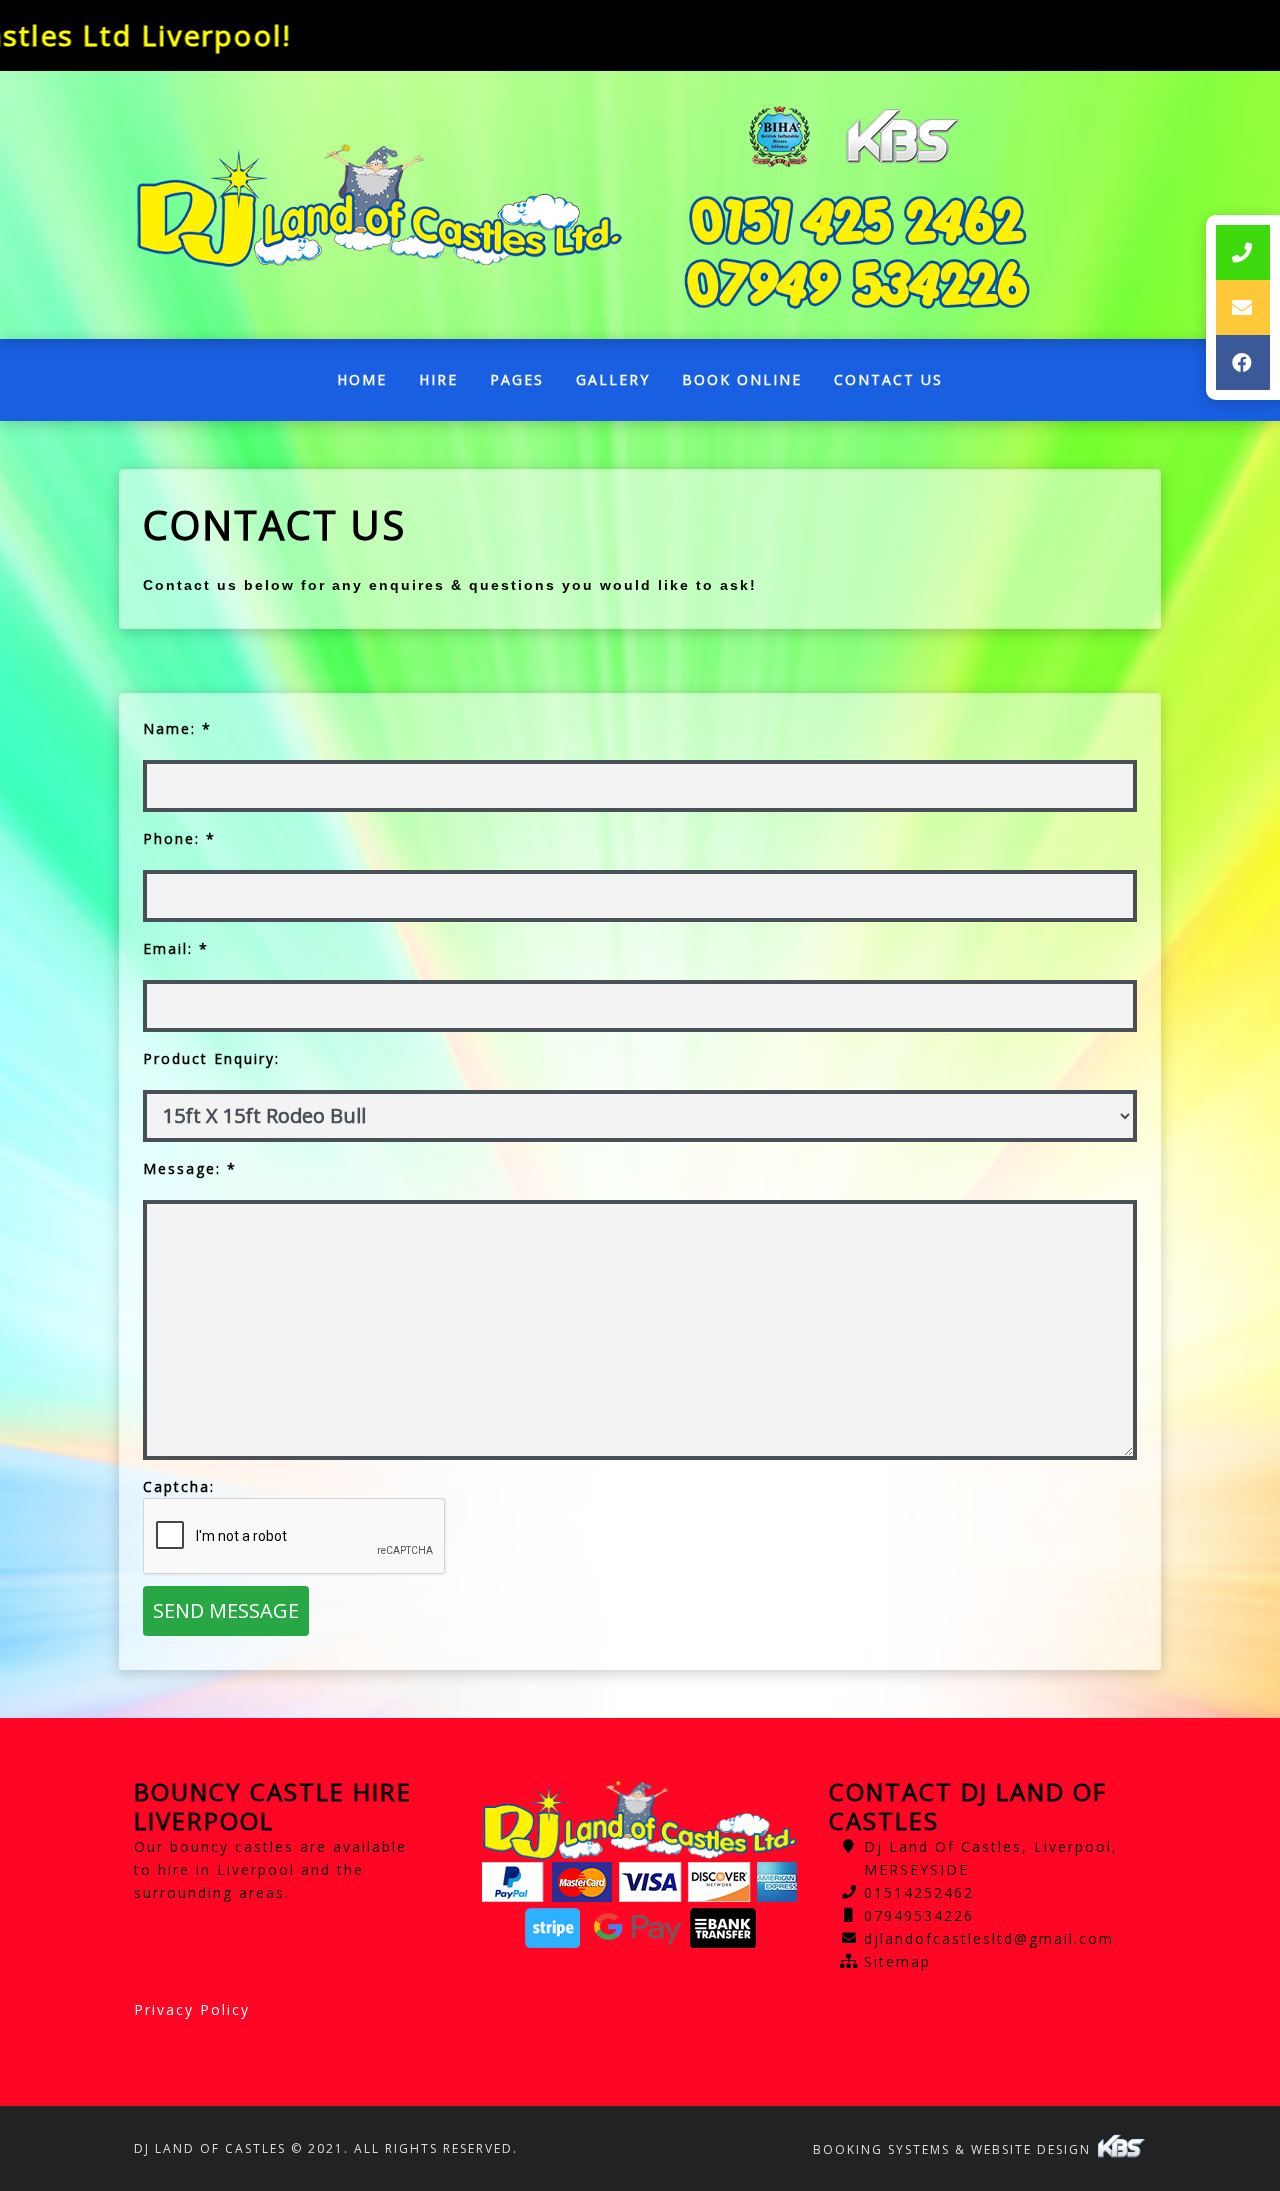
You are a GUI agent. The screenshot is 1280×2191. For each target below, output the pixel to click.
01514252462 (919, 1892)
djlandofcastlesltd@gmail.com (989, 1938)
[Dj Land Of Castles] (379, 205)
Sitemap (897, 1961)
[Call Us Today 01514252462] (857, 220)
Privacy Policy (192, 2009)
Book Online (742, 379)
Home (370, 384)
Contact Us (888, 379)
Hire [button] (438, 379)
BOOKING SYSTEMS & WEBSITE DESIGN (954, 2149)
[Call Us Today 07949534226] (857, 283)
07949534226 (919, 1915)
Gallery (613, 379)
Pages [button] (517, 379)
